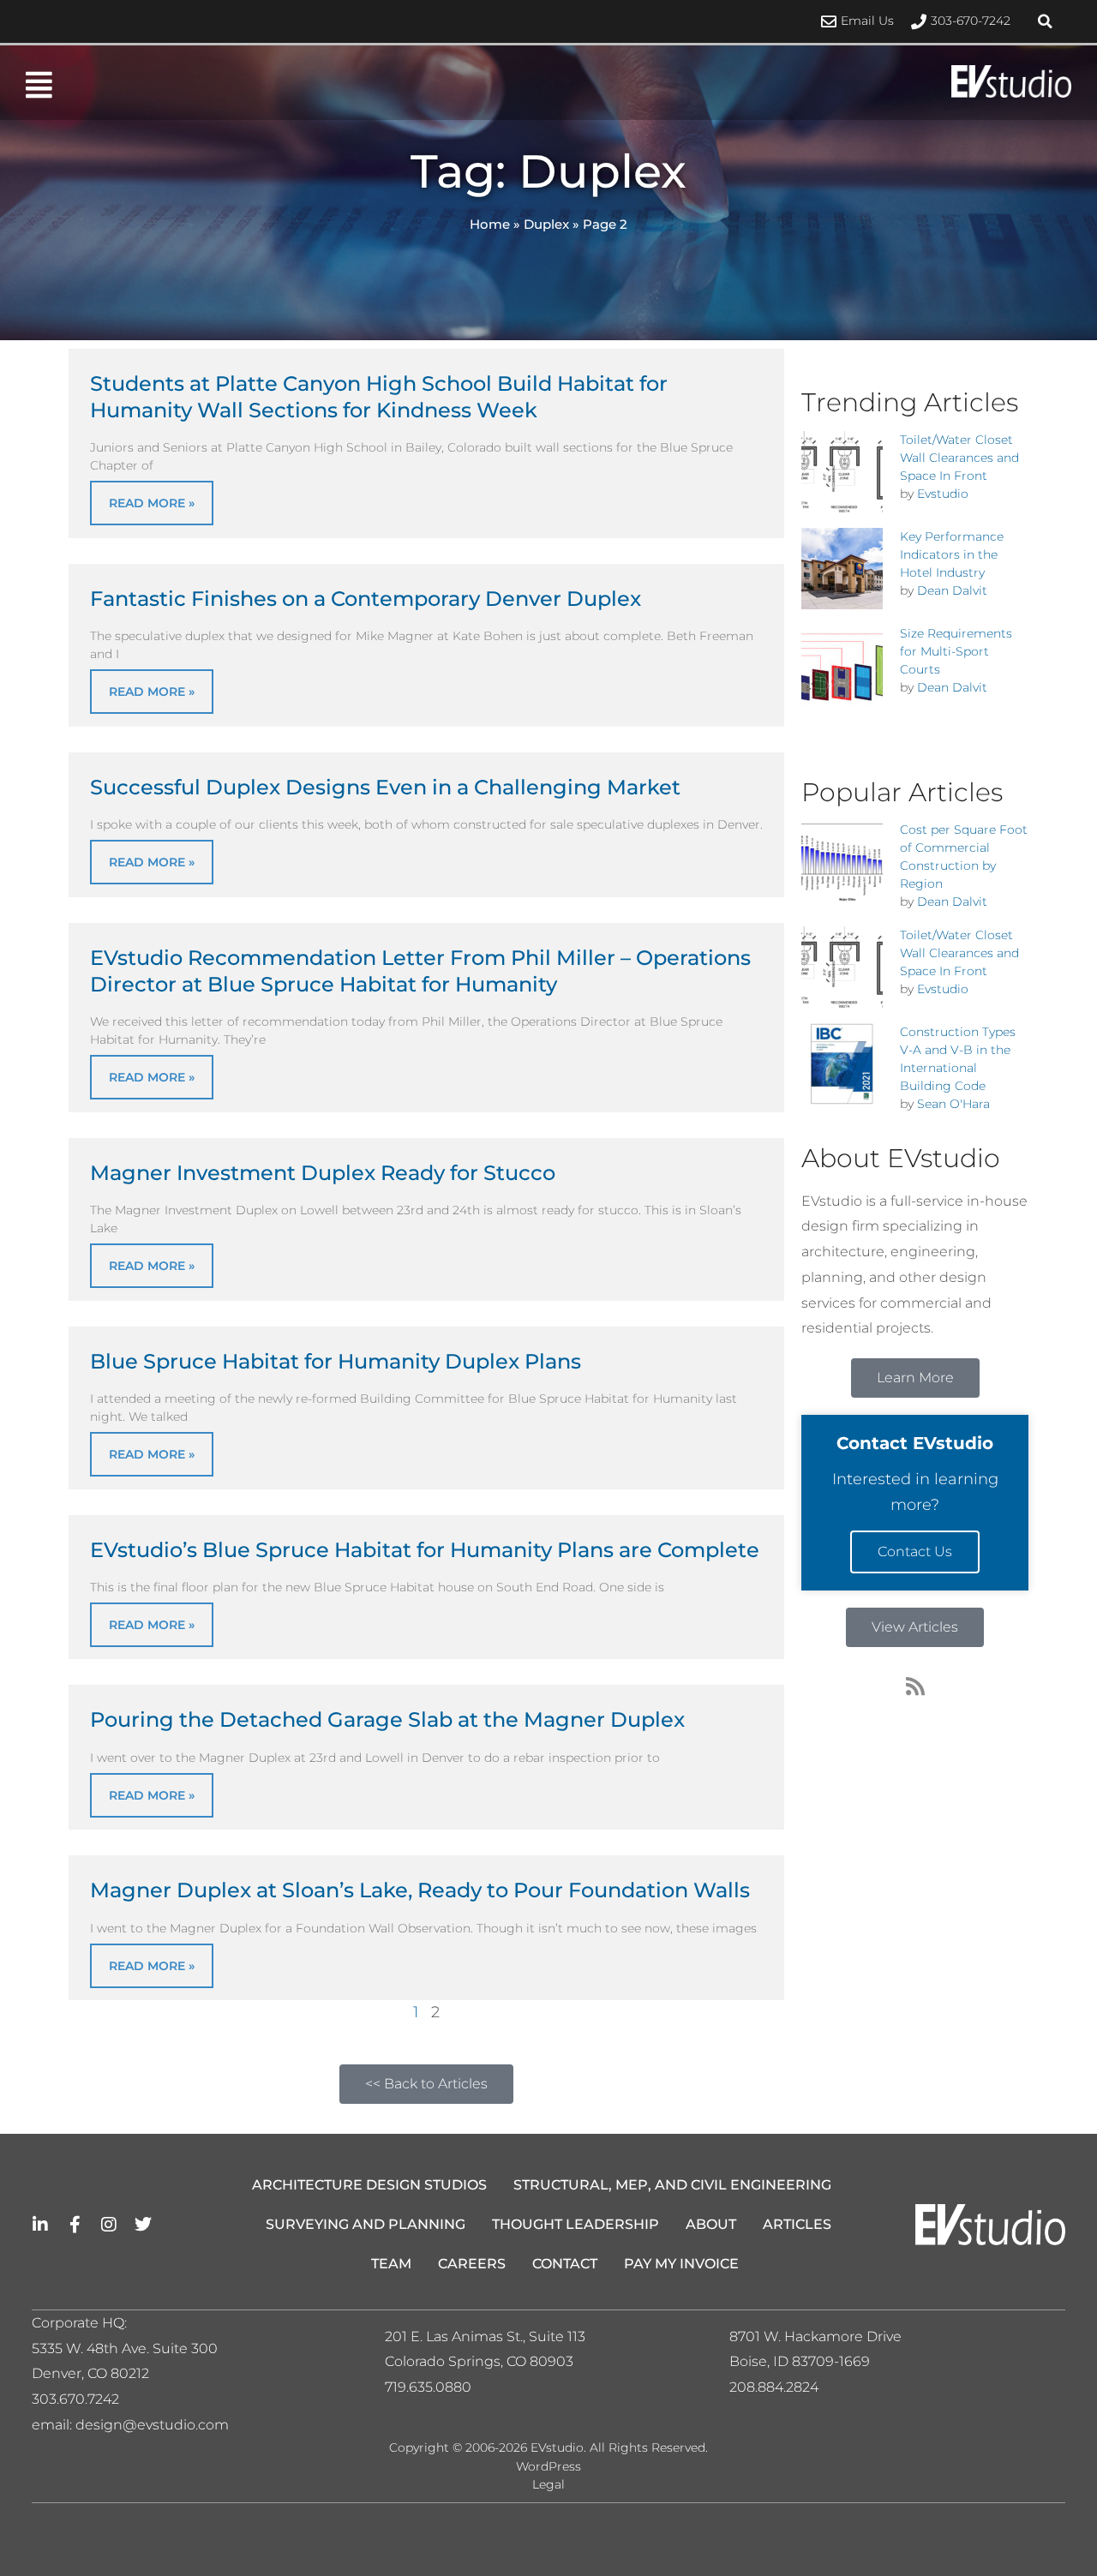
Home (490, 224)
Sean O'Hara (953, 1104)
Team (391, 2264)
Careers (472, 2264)
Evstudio (943, 494)
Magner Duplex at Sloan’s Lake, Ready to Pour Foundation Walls (420, 1890)
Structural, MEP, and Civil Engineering (672, 2185)
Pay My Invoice (681, 2264)
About (711, 2224)
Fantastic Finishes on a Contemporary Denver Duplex (366, 599)
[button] (1046, 21)
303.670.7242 (75, 2399)
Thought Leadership (575, 2224)
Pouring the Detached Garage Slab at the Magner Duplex (387, 1719)
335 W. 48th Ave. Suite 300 (130, 2348)
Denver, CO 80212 (90, 2373)
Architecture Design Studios (369, 2185)
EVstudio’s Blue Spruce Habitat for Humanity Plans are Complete (425, 1550)
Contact (565, 2264)
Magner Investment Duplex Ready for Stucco (323, 1173)
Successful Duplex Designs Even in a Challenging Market (385, 787)
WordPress (548, 2466)
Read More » (152, 503)
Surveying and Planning (366, 2224)
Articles (797, 2224)
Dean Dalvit (952, 590)
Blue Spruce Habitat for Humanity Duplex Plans (336, 1361)
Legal (548, 2484)
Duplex (546, 224)
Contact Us (915, 1552)
